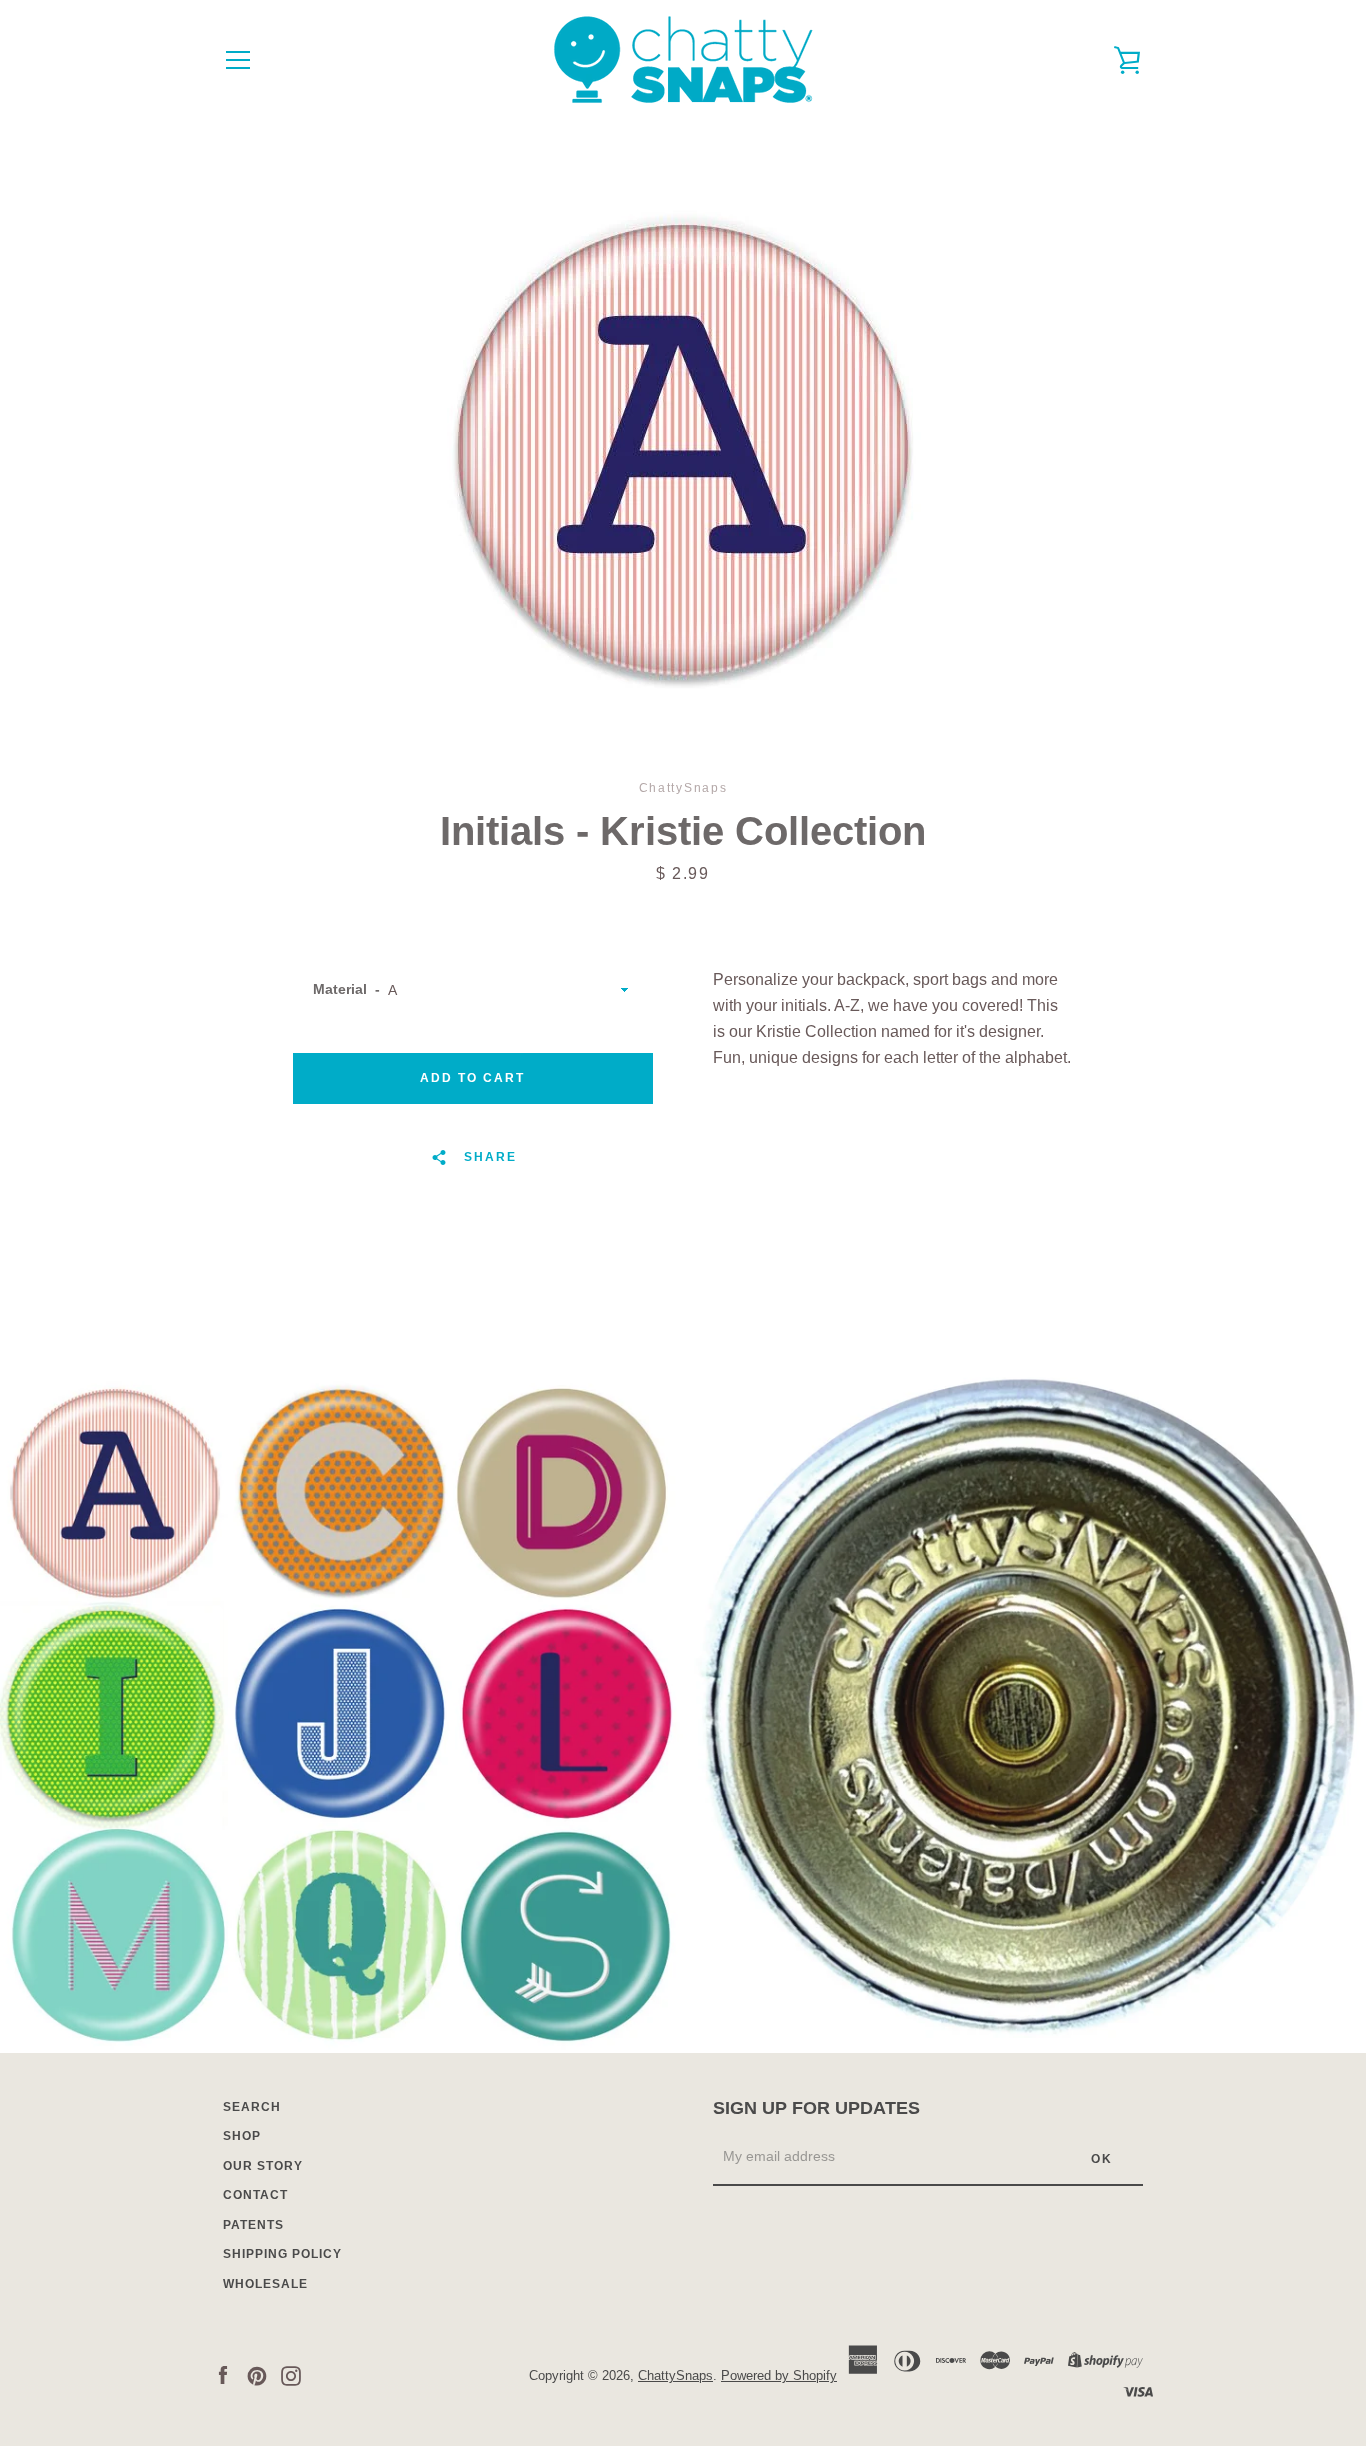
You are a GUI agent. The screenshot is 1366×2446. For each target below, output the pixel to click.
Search (252, 2107)
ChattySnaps (675, 2375)
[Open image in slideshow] (683, 450)
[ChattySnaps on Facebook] (223, 2374)
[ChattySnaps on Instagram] (291, 2374)
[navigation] (238, 60)
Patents (253, 2225)
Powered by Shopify (779, 2375)
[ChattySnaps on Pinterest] (257, 2374)
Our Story (263, 2166)
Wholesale (265, 2284)
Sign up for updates (816, 2108)
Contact (255, 2195)
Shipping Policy (282, 2254)
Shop (242, 2136)
